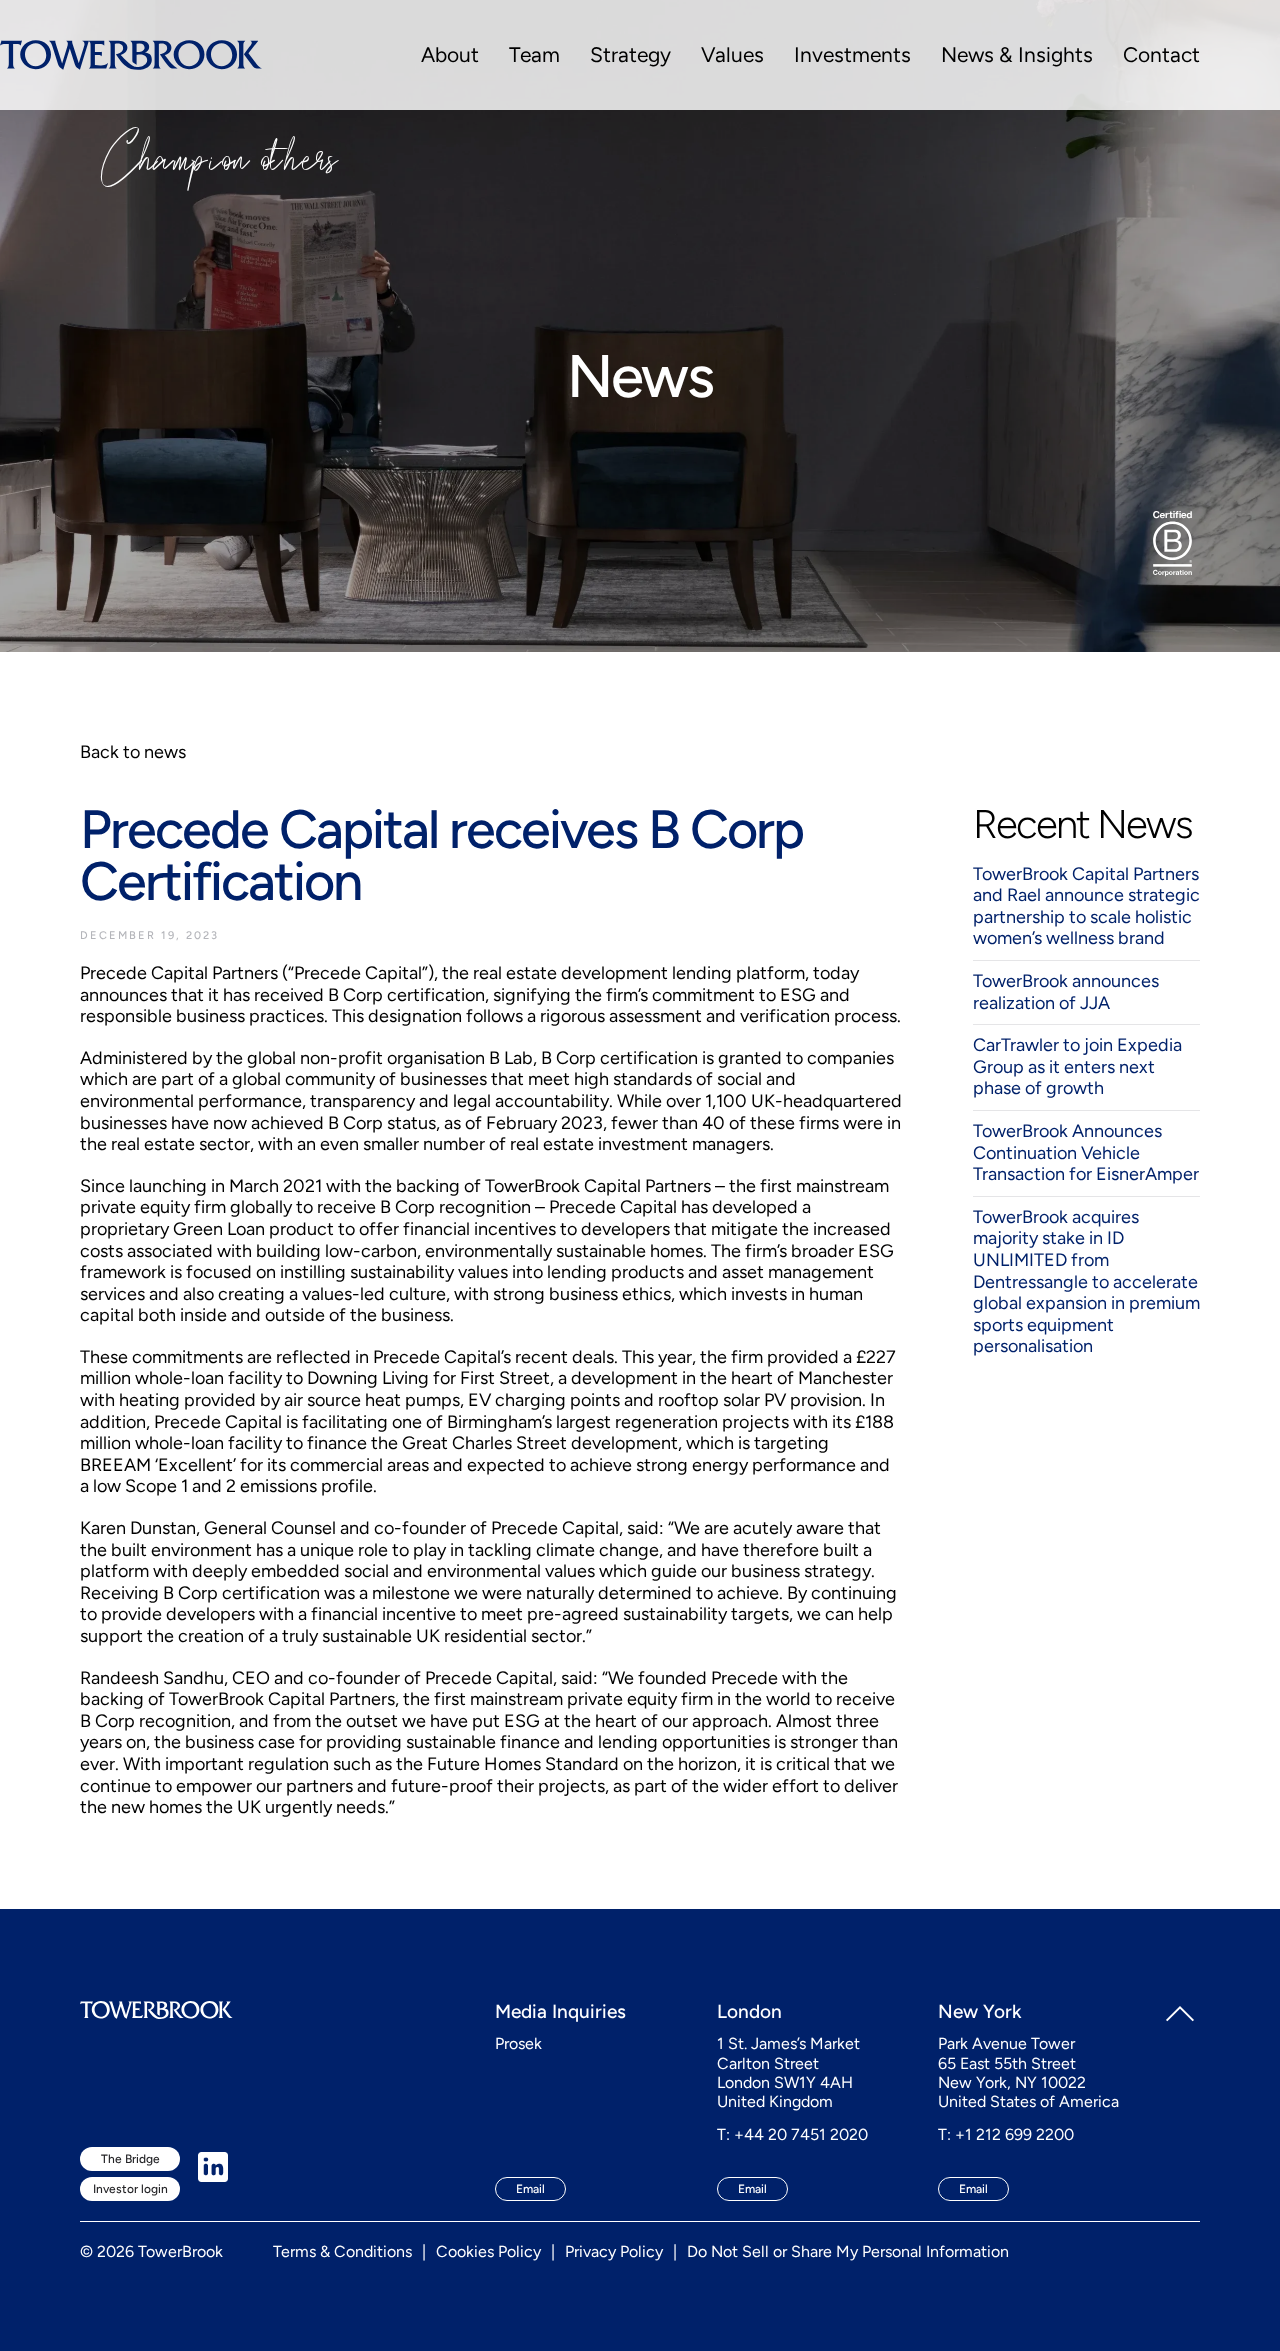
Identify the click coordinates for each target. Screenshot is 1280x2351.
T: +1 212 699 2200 (1006, 2134)
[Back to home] (131, 55)
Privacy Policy (614, 2251)
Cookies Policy (488, 2251)
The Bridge (130, 2159)
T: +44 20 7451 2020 (792, 2134)
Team (534, 54)
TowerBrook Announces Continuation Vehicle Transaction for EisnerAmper (1086, 1152)
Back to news (133, 752)
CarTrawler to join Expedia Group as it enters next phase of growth (1077, 1066)
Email (530, 2189)
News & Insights (1017, 54)
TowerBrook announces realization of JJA (1066, 992)
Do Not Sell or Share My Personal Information (848, 2251)
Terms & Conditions (342, 2251)
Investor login (130, 2189)
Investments (852, 54)
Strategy (630, 54)
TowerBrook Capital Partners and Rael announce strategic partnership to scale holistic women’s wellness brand (1086, 906)
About (450, 54)
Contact (1161, 54)
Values (732, 54)
